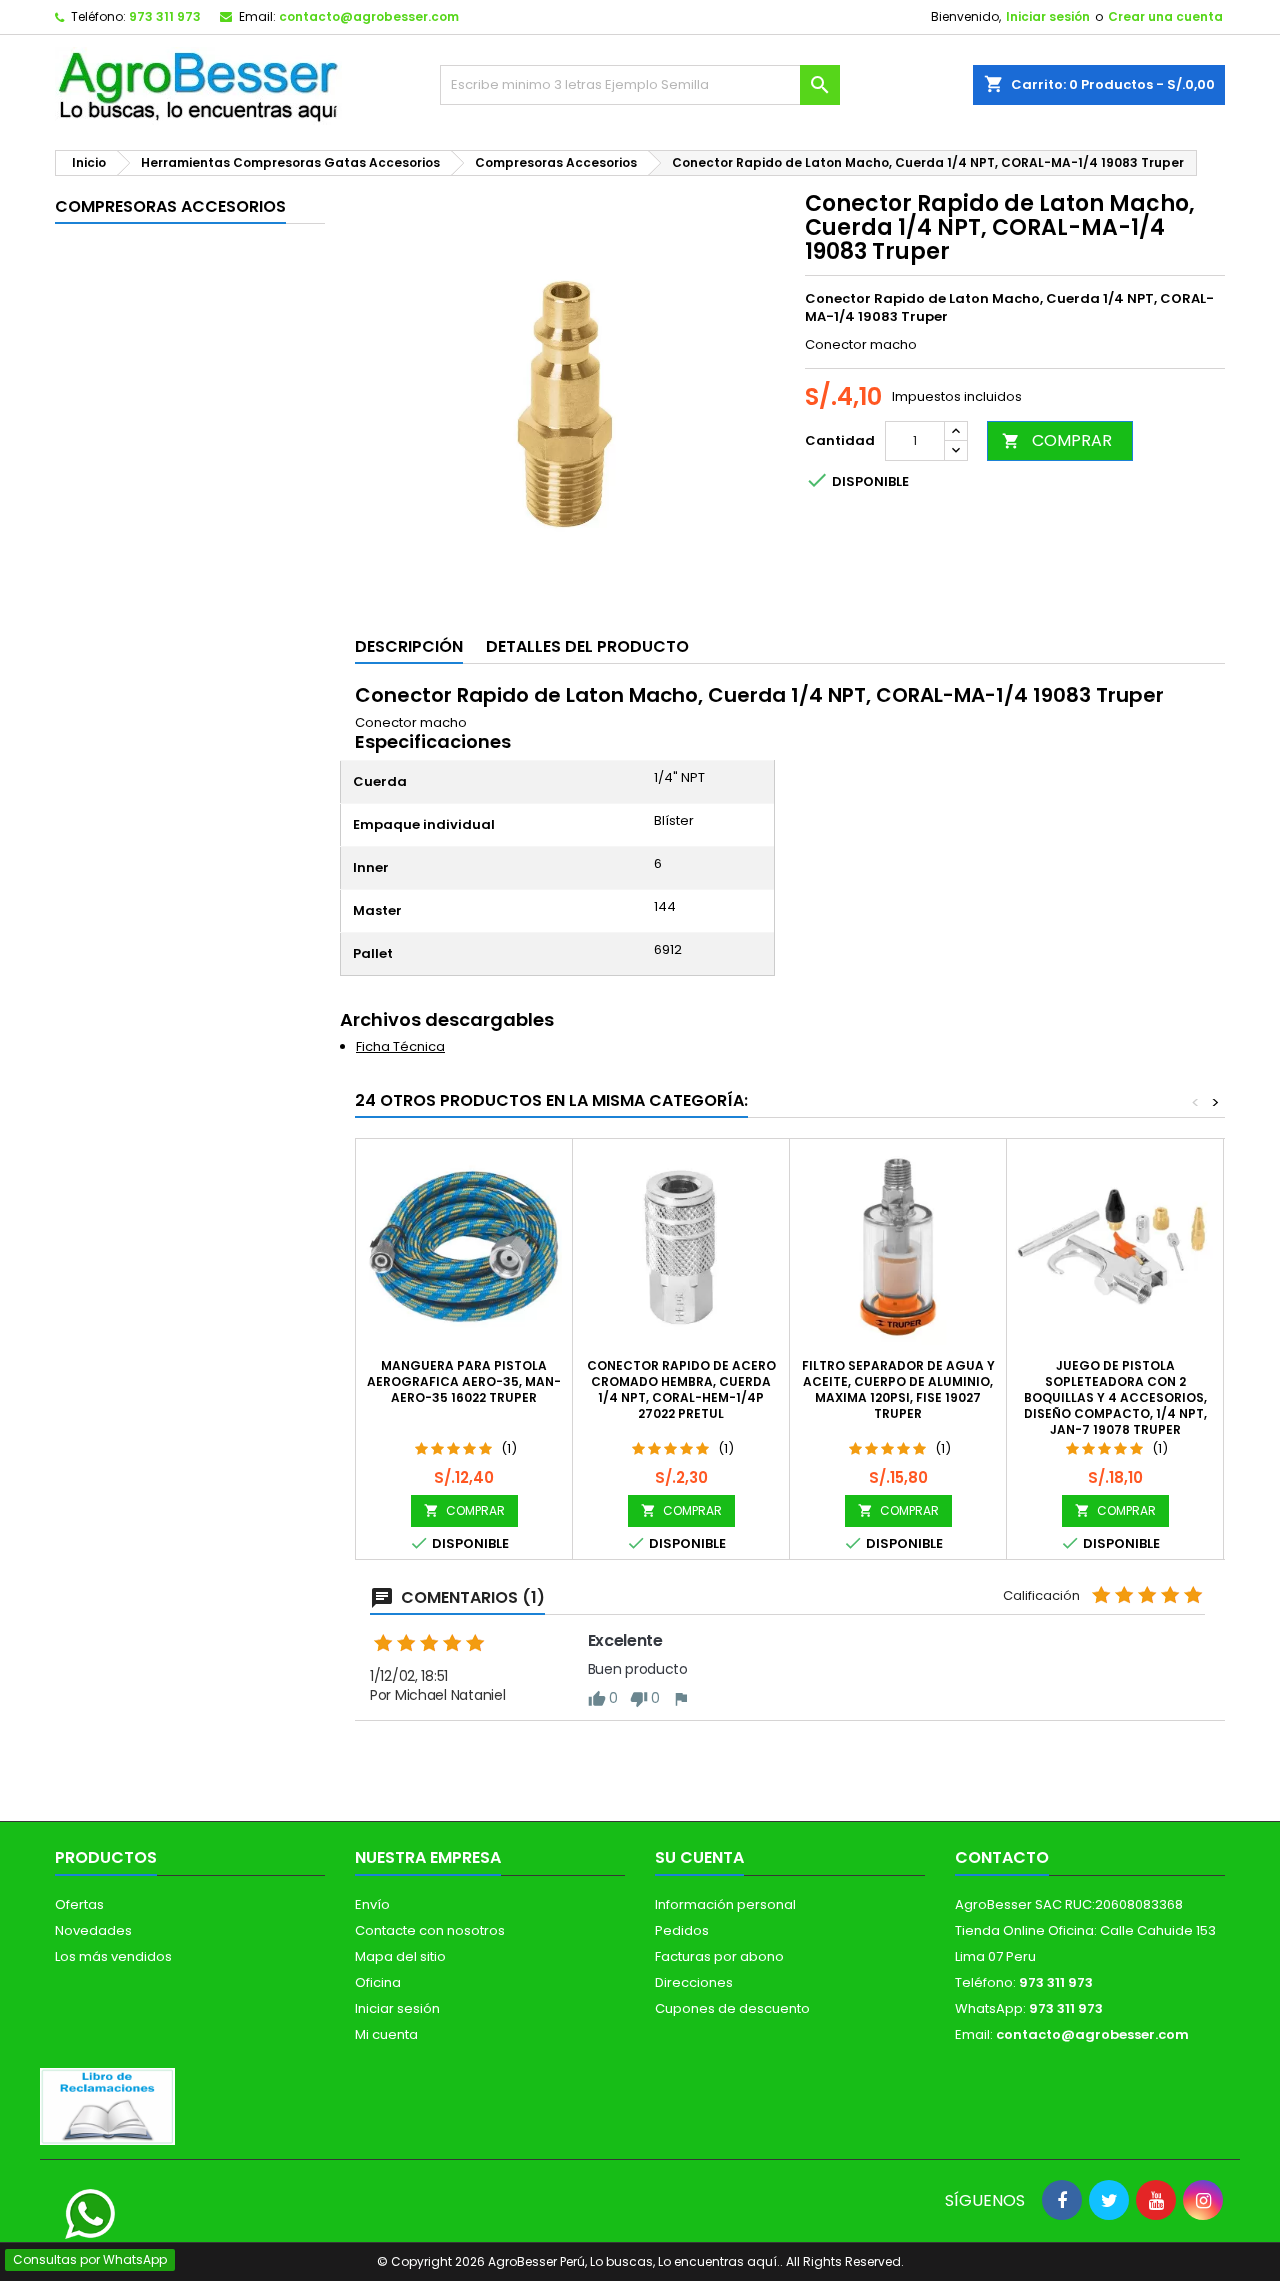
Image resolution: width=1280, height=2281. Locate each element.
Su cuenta (699, 1857)
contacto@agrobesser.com (369, 16)
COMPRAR (1057, 440)
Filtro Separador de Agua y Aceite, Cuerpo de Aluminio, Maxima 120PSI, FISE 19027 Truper (898, 1389)
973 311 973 (165, 16)
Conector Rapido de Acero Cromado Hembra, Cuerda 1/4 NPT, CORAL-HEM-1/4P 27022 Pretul (681, 1389)
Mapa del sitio (400, 1956)
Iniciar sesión (1048, 16)
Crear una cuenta (1165, 16)
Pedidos (682, 1930)
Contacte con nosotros (430, 1930)
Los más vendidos (113, 1956)
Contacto (1002, 1857)
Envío (372, 1904)
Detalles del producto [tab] (587, 646)
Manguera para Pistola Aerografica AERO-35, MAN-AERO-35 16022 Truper (464, 1381)
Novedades (93, 1930)
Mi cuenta (386, 2034)
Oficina (378, 1982)
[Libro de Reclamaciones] (107, 2105)
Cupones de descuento (732, 2008)
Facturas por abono (719, 1956)
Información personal (725, 1904)
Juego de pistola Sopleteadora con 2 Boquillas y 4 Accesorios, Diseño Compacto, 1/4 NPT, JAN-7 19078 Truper (1115, 1397)
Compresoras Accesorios (170, 206)
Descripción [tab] (409, 646)
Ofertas (79, 1904)
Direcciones (694, 1982)
